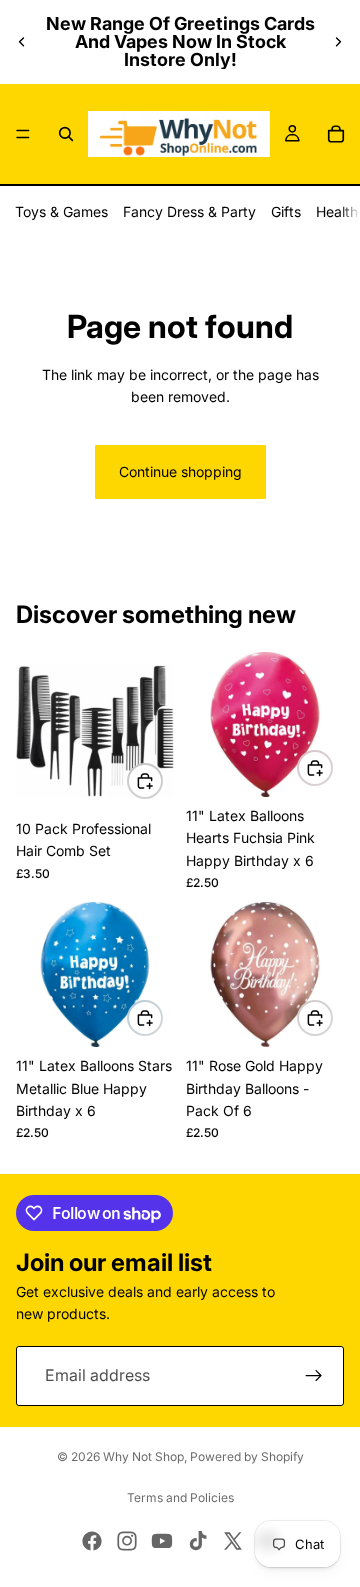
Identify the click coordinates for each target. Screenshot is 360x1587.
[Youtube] (162, 1541)
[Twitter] (233, 1541)
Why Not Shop (143, 1456)
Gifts (286, 211)
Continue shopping (180, 471)
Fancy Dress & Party (189, 211)
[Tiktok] (198, 1541)
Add (162, 780)
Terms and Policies (180, 1497)
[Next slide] (338, 42)
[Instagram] (127, 1541)
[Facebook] (92, 1541)
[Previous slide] (22, 42)
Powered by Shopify (247, 1456)
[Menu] (23, 134)
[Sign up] (314, 1376)
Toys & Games (61, 211)
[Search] (66, 134)
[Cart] (336, 134)
